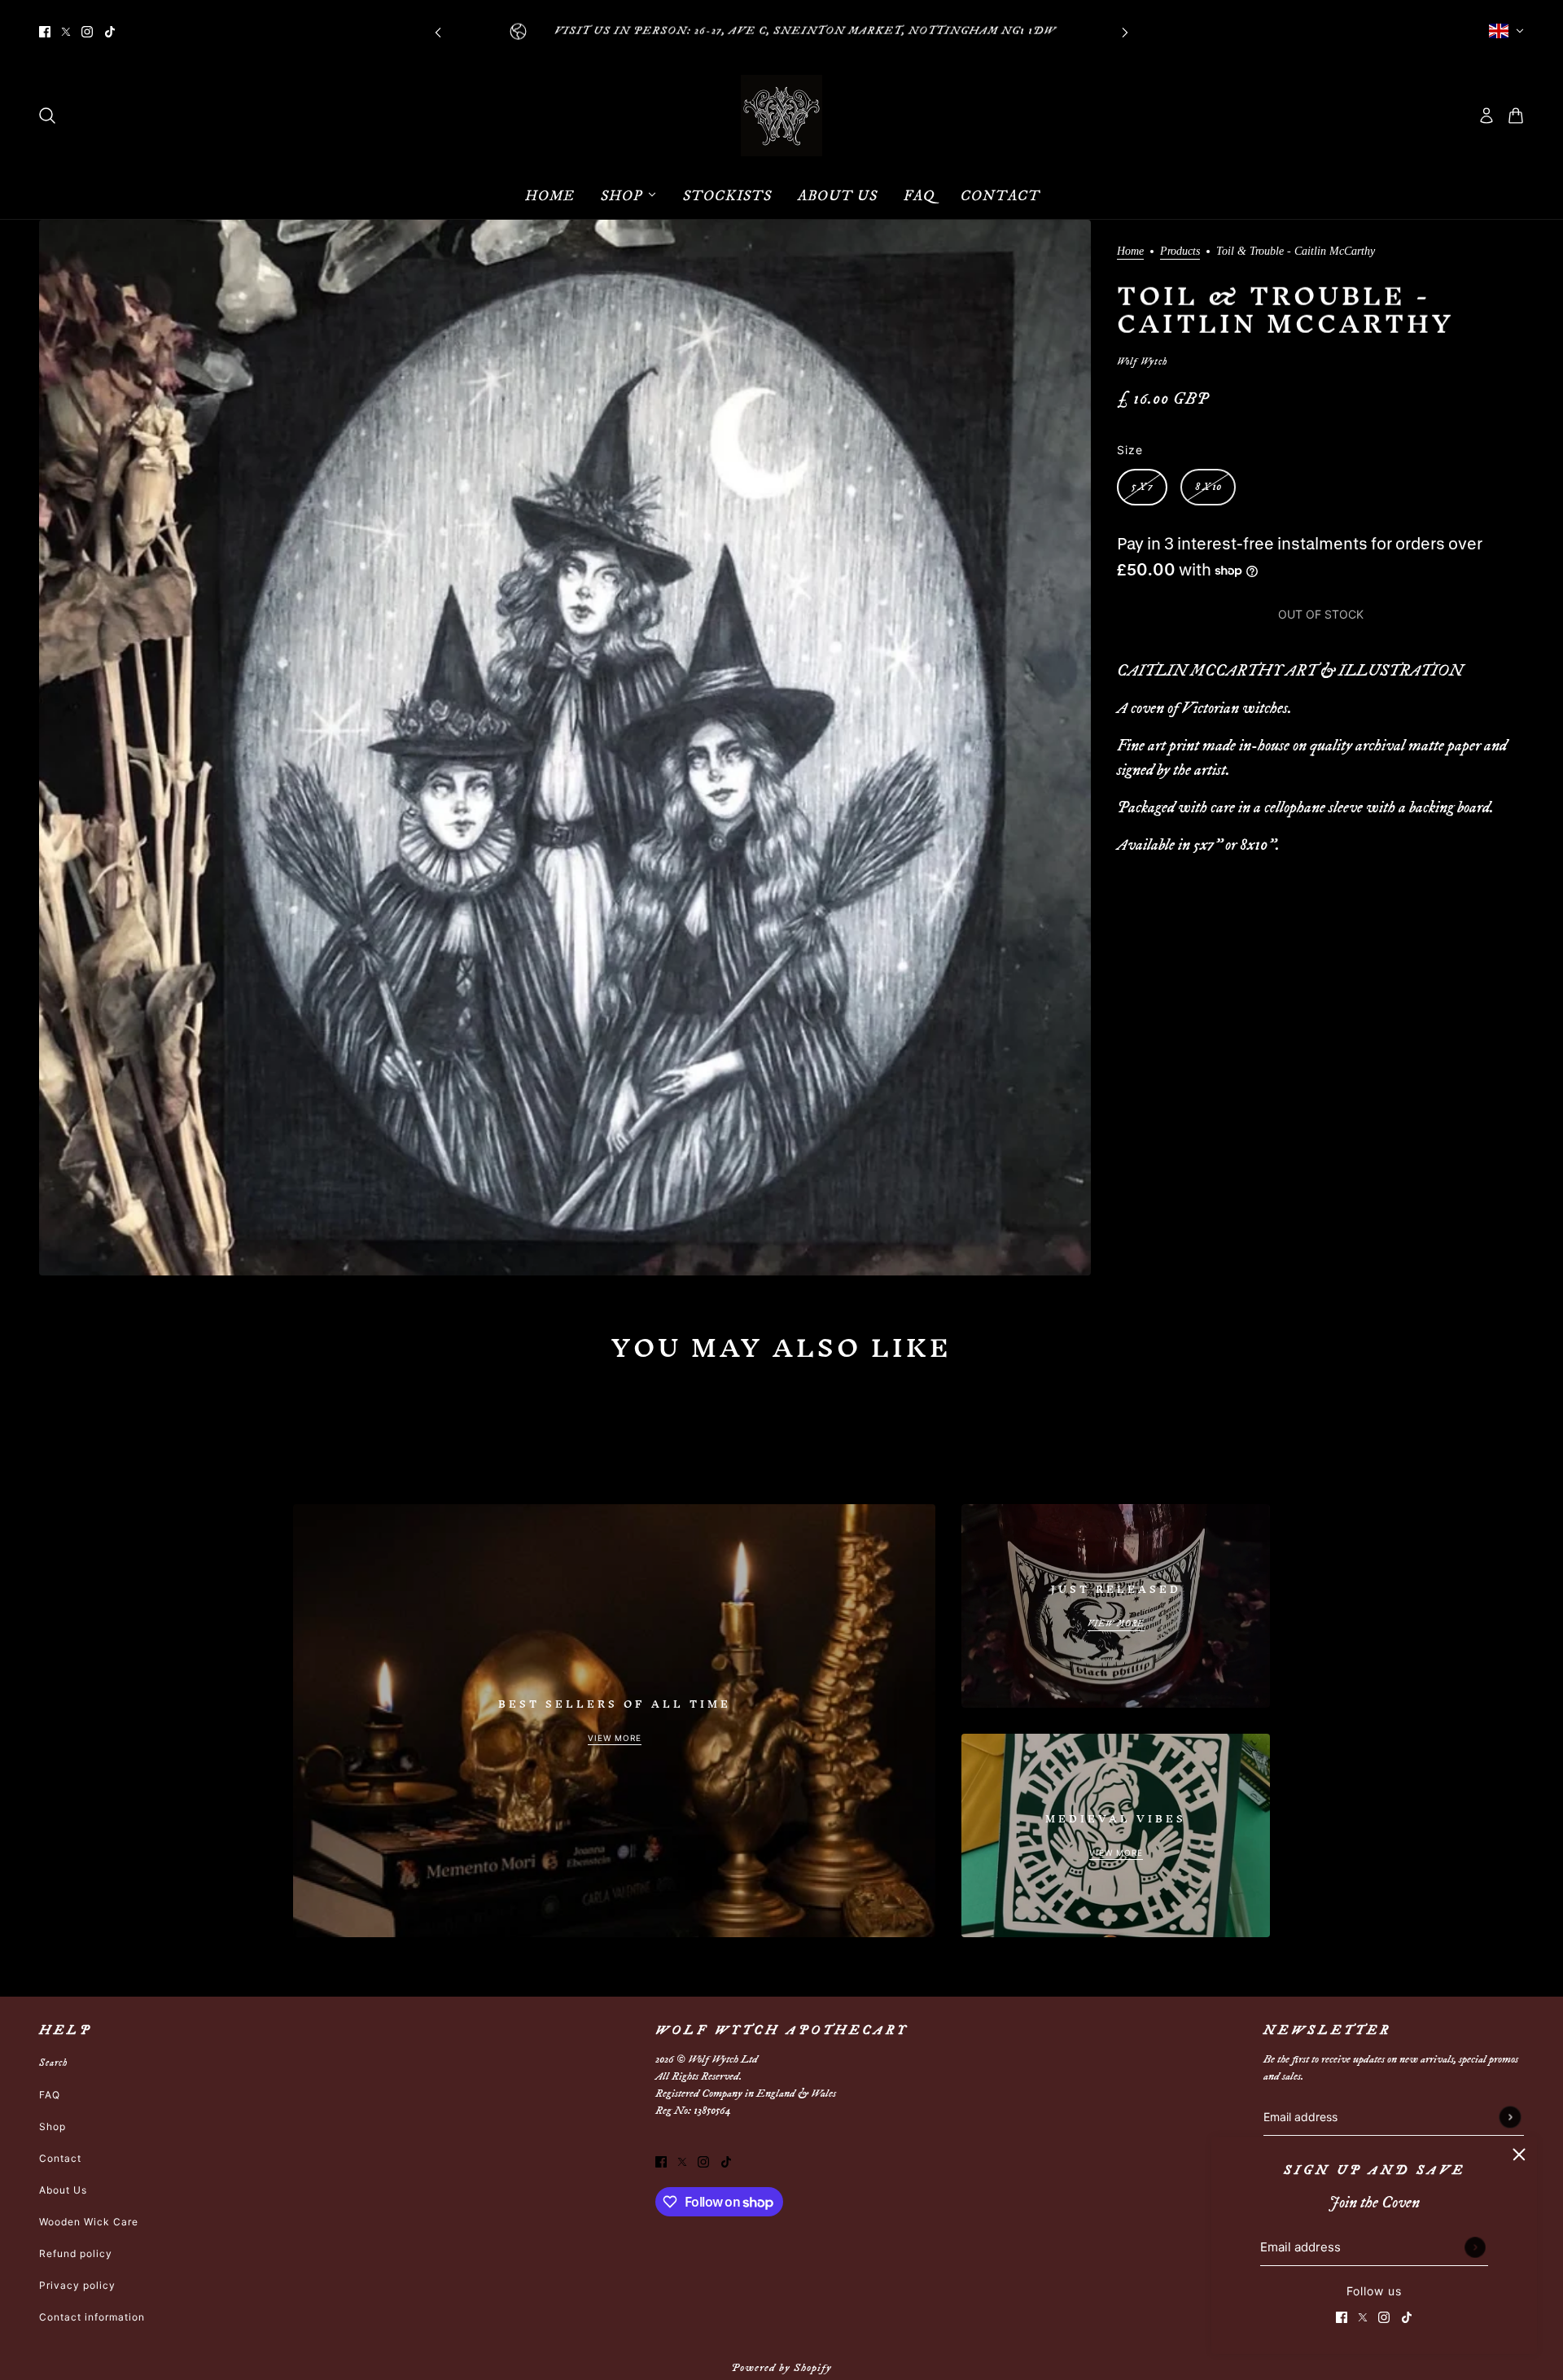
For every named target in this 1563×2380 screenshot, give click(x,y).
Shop (53, 2126)
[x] (66, 31)
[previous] (438, 31)
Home (1130, 252)
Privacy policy (77, 2285)
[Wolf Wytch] (781, 116)
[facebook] (45, 31)
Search (53, 2063)
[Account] (1486, 116)
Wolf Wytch (1142, 362)
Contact (60, 2158)
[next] (1125, 31)
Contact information (92, 2317)
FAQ (50, 2095)
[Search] (47, 116)
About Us (63, 2190)
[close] (1519, 2155)
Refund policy (76, 2253)
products (1180, 252)
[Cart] (1516, 116)
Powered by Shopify (781, 2368)
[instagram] (87, 31)
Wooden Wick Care (89, 2222)
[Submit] (1475, 2247)
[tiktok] (110, 31)
